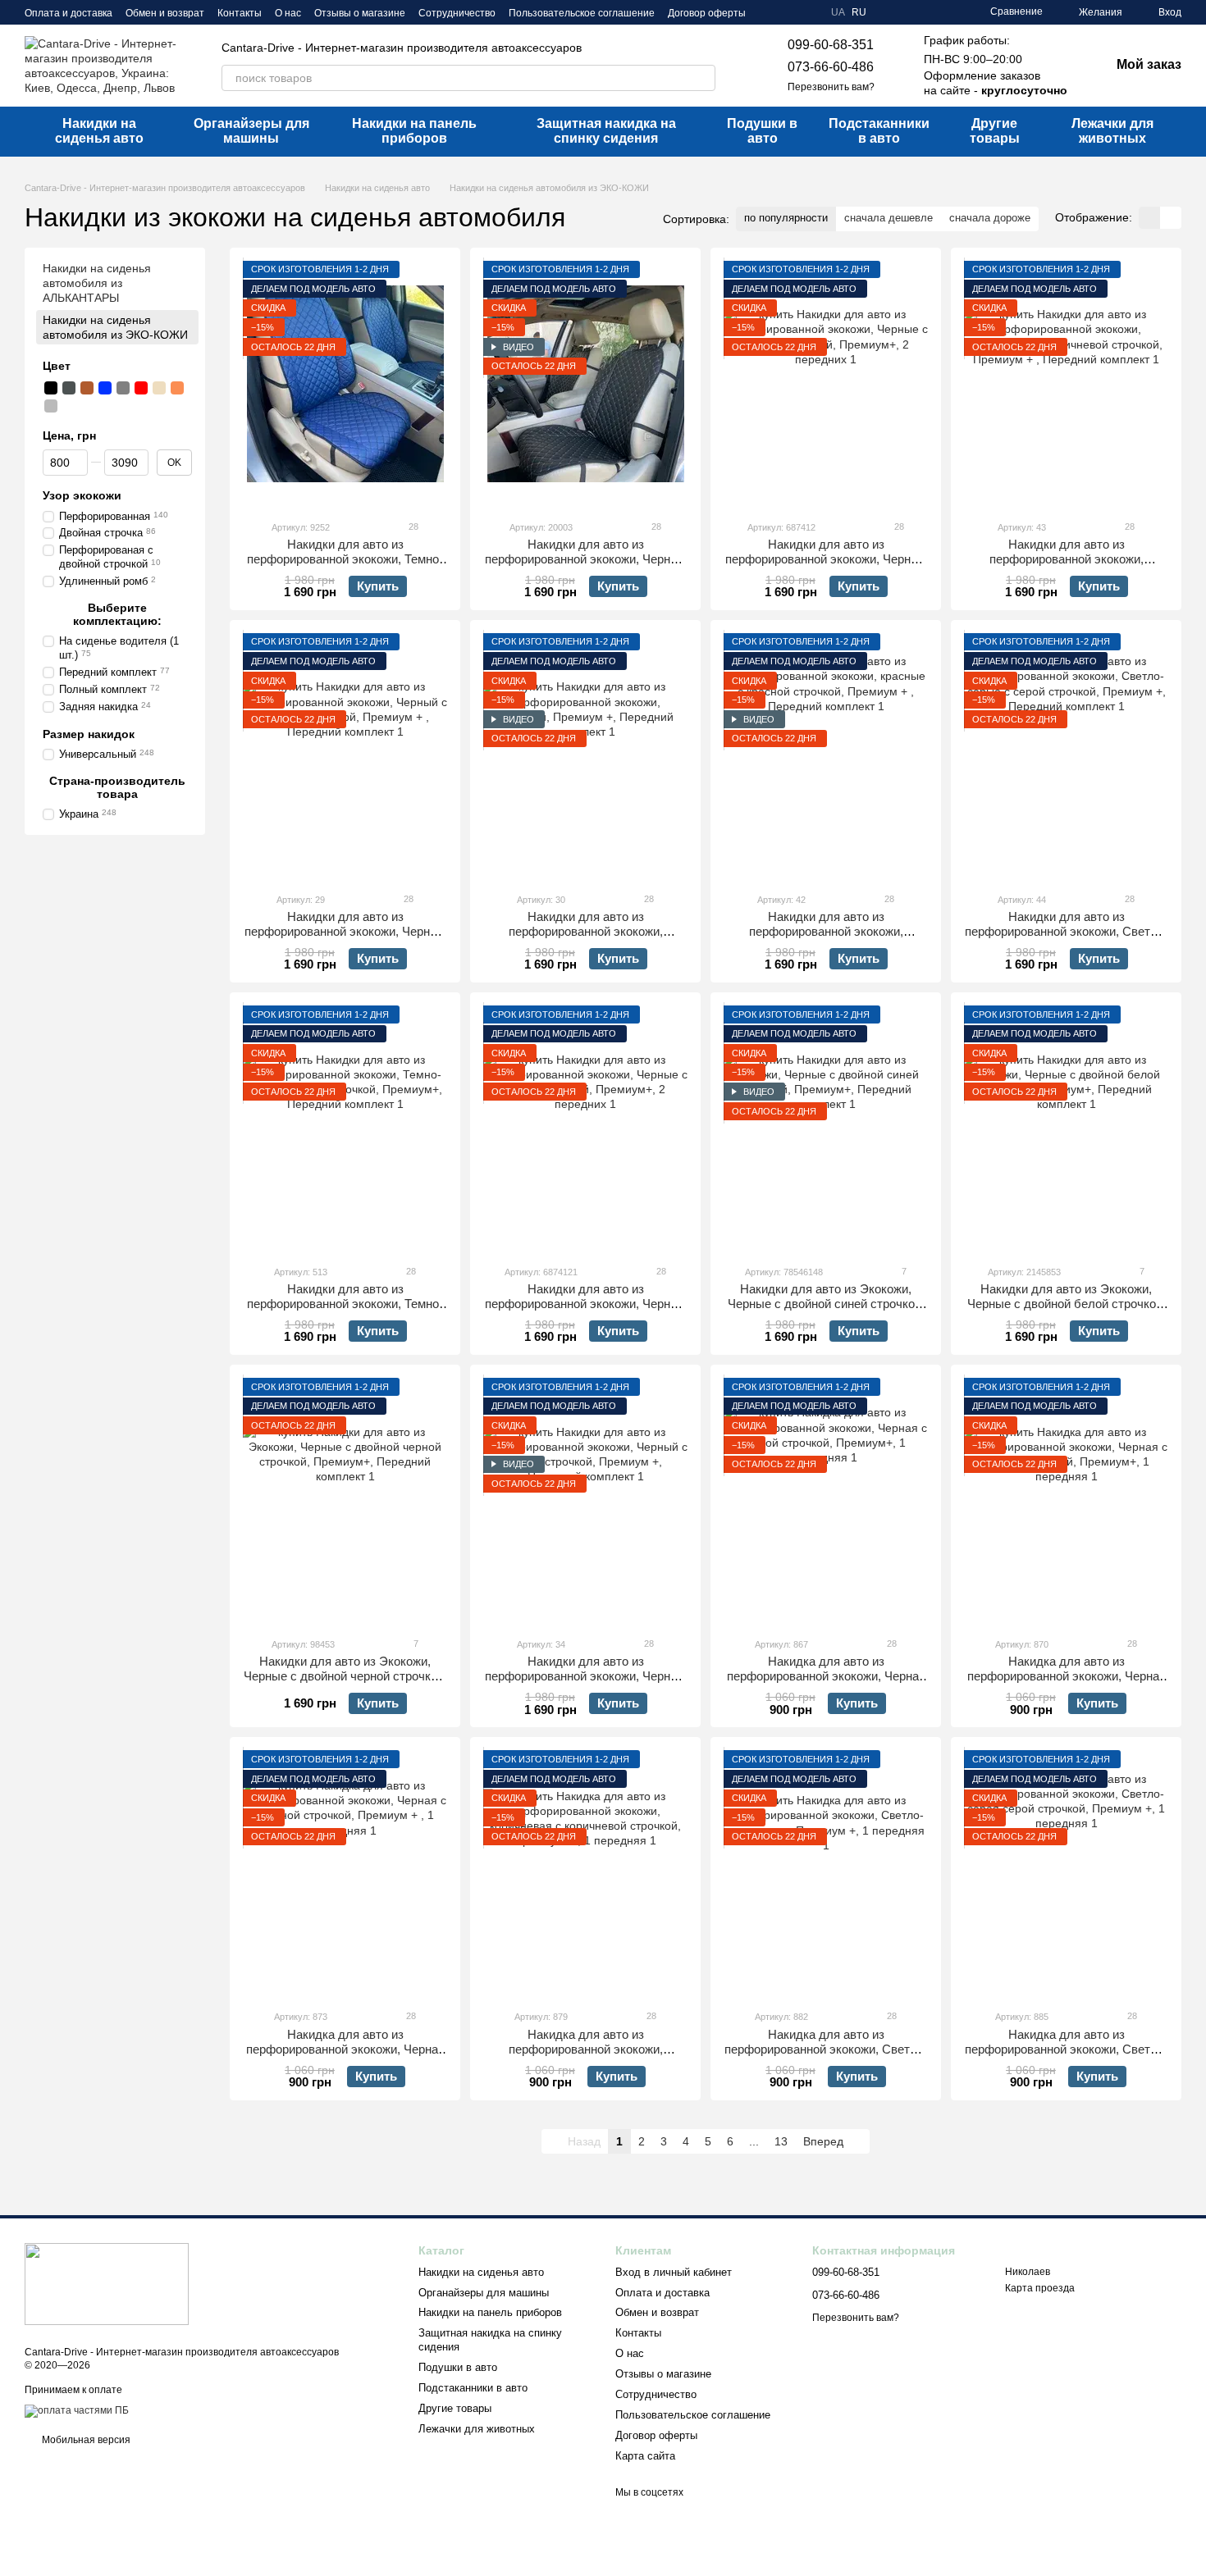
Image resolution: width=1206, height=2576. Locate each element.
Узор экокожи (82, 495)
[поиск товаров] (702, 78)
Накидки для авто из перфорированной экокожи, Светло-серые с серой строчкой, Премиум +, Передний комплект (1067, 939)
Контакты (240, 13)
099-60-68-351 (831, 45)
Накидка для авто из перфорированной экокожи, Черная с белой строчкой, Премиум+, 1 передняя (826, 1683)
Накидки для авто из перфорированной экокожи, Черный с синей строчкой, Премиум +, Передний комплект (585, 1683)
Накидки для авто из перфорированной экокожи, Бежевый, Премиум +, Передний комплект (585, 939)
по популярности (786, 218)
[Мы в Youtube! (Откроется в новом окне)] (788, 12)
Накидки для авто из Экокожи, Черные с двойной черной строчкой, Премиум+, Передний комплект (345, 1676)
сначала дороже (990, 218)
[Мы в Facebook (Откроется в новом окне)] (769, 12)
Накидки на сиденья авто (99, 131)
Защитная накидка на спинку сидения (606, 131)
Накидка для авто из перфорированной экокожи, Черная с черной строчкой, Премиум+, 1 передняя (1067, 1683)
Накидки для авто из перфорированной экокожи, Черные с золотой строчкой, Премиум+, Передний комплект (585, 566)
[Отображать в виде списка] (1171, 218)
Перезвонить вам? (831, 87)
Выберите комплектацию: (117, 614)
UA (838, 12)
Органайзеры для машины (251, 131)
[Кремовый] (69, 406)
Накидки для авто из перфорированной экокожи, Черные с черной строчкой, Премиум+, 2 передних (826, 566)
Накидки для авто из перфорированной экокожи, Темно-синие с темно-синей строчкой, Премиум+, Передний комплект (345, 566)
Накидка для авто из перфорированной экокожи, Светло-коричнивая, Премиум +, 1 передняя (826, 2049)
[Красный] (141, 388)
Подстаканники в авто (879, 131)
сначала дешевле (889, 218)
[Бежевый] (159, 388)
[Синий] (105, 388)
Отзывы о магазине (360, 13)
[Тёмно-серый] (69, 388)
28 (412, 527)
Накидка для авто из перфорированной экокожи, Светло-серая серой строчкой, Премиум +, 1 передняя (1067, 2056)
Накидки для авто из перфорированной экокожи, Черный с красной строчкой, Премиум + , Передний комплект (345, 939)
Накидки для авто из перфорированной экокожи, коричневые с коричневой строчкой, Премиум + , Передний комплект (1066, 566)
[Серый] (123, 388)
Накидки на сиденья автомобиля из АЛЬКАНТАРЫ (97, 283)
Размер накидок (89, 733)
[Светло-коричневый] (177, 388)
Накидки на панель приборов (414, 131)
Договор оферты (707, 13)
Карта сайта (645, 2456)
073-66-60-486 (831, 67)
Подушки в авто (762, 131)
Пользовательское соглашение (582, 13)
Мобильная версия (85, 2440)
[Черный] (51, 388)
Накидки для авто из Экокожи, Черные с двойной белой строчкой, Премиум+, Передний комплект (1067, 1304)
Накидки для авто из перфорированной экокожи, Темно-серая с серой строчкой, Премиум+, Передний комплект (345, 1311)
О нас (288, 13)
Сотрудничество (457, 13)
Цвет (57, 366)
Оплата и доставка (69, 13)
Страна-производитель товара (117, 786)
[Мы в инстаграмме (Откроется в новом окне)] (808, 12)
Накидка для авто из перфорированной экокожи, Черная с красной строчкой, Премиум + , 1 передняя (345, 2056)
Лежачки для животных (1112, 131)
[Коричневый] (87, 388)
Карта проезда (1040, 2288)
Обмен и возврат (165, 13)
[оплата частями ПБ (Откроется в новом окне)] (77, 2410)
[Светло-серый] (51, 406)
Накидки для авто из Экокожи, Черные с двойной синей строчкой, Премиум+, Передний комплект (826, 1304)
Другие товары (995, 131)
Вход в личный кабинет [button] (674, 2272)
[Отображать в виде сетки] (1149, 218)
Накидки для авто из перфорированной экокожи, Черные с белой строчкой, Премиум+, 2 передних (585, 1311)
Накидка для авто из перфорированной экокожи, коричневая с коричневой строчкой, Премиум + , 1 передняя (586, 2056)
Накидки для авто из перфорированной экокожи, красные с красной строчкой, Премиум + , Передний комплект (826, 939)
